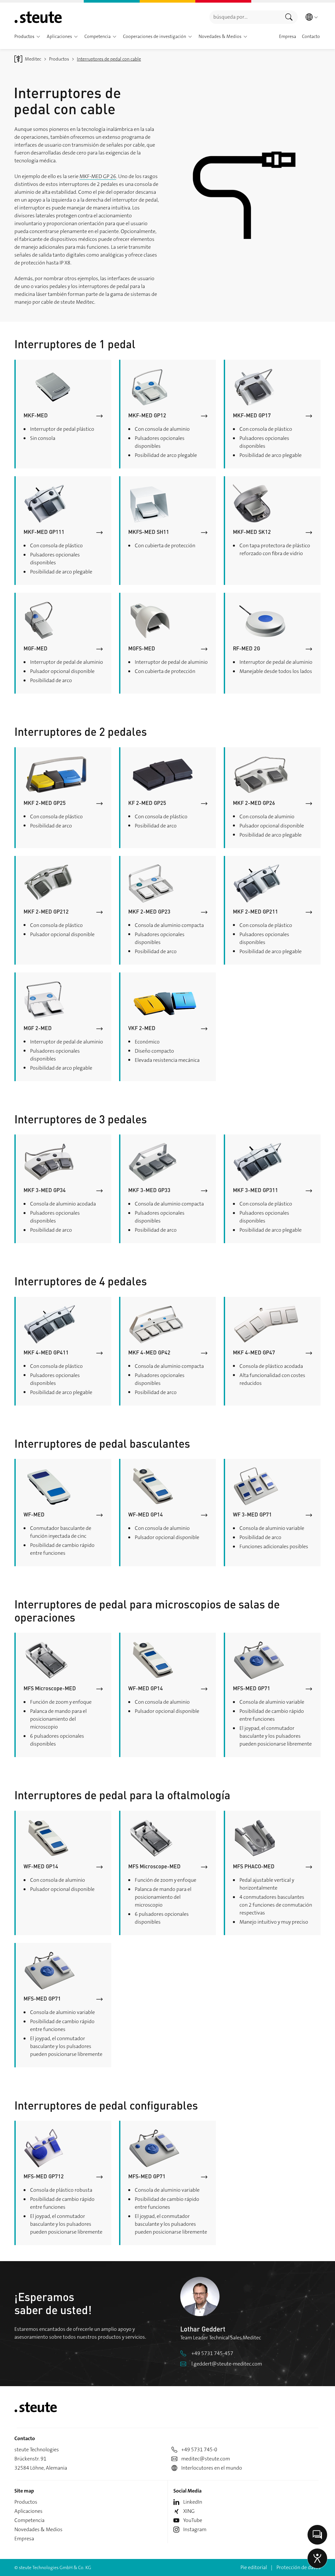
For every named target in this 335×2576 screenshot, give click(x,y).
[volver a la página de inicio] (38, 17)
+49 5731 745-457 (212, 2353)
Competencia (29, 2520)
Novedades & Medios (38, 2529)
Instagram (195, 2529)
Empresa (24, 2539)
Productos (26, 2502)
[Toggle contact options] (317, 2535)
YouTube (193, 2520)
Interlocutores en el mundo (212, 2468)
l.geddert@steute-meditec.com (227, 2364)
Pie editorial (254, 2567)
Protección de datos (299, 2567)
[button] (38, 37)
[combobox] (245, 17)
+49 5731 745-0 (199, 2449)
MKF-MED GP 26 (98, 176)
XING (189, 2511)
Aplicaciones (28, 2511)
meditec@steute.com (206, 2459)
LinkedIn (193, 2502)
